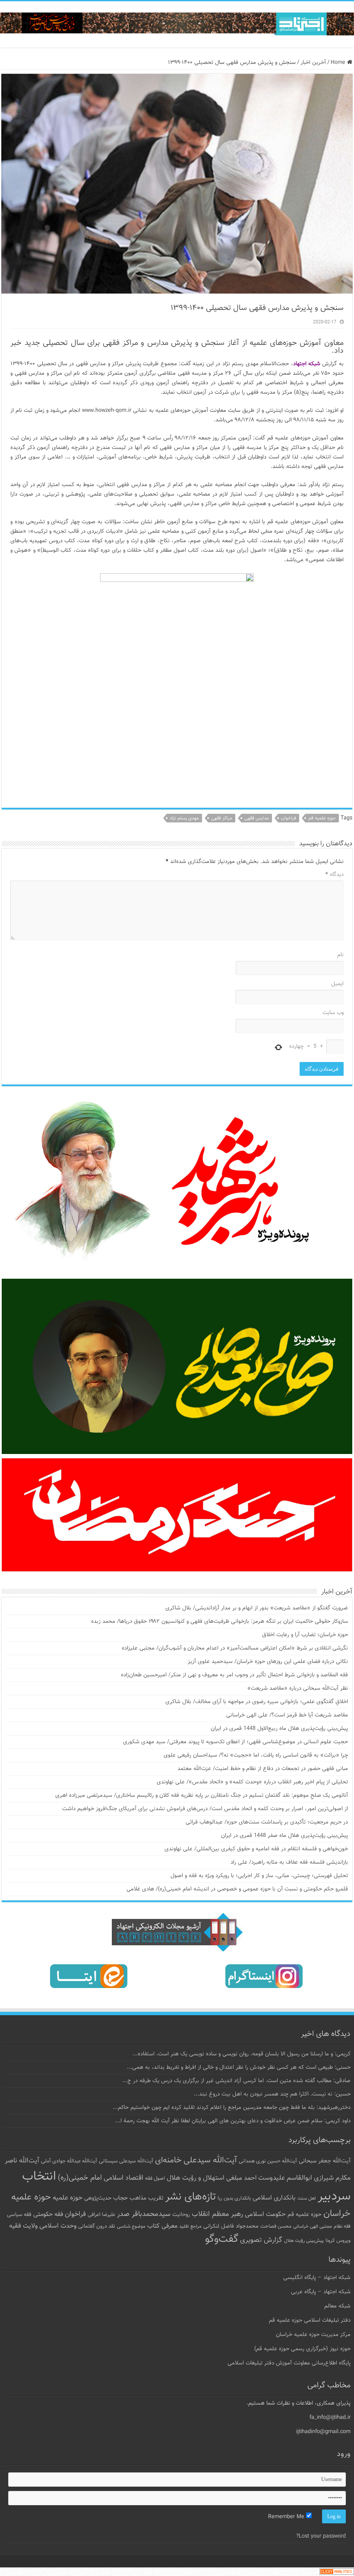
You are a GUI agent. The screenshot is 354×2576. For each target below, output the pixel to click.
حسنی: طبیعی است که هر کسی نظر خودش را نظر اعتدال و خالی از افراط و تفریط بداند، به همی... (239, 2067)
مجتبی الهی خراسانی (313, 2227)
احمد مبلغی (241, 2178)
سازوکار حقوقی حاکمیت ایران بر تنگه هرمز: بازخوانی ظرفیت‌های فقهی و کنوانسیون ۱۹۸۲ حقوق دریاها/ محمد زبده (220, 1621)
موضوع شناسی (131, 2227)
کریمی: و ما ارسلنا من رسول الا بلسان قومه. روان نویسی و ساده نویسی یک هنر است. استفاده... (242, 2054)
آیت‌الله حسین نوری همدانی (268, 2161)
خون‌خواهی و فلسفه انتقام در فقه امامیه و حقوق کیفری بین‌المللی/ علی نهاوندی (256, 1849)
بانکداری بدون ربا (234, 2198)
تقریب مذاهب (147, 2198)
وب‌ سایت (333, 1013)
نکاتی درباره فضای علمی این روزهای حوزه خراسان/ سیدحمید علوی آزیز (268, 1662)
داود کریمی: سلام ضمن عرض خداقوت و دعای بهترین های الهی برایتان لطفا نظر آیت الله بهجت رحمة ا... (233, 2121)
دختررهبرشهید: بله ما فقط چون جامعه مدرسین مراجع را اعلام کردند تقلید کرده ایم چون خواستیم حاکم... (232, 2108)
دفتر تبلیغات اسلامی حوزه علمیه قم (310, 2320)
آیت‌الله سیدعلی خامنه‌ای (196, 2160)
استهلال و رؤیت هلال (196, 2178)
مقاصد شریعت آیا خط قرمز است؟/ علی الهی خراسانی (287, 1715)
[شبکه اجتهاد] (177, 24)
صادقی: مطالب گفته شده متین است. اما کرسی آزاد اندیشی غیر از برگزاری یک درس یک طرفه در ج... (236, 2081)
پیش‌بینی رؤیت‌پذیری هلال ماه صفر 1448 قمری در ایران (284, 1836)
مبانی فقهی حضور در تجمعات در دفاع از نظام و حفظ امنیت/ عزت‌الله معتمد (263, 1769)
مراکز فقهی (222, 818)
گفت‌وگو (222, 2239)
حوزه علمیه (68, 2198)
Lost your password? (321, 2536)
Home (339, 63)
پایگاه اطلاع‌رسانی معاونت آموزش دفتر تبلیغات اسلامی (289, 2363)
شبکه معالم (337, 2306)
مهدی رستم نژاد (184, 818)
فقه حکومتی (48, 2214)
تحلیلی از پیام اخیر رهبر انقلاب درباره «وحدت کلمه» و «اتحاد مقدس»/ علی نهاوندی (252, 1782)
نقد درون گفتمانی (97, 2226)
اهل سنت (307, 2198)
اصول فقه (155, 2178)
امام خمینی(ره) (80, 2178)
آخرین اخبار (313, 63)
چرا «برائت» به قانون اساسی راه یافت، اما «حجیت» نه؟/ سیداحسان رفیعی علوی (256, 1755)
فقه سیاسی (19, 2215)
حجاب (120, 2198)
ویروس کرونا (338, 2241)
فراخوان (289, 818)
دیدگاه (335, 875)
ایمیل (337, 984)
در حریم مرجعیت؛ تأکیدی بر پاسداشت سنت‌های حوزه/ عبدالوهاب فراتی (267, 1822)
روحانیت (181, 2215)
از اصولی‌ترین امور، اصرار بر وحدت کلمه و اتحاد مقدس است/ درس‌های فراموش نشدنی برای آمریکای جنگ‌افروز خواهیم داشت (205, 1809)
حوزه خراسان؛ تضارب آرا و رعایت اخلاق (305, 1635)
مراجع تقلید (190, 2226)
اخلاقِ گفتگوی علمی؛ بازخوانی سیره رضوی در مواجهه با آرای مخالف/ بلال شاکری (257, 1702)
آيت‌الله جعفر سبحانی (325, 2161)
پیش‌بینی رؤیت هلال (304, 2241)
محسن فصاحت (276, 2226)
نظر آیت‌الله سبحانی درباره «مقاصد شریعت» (298, 1688)
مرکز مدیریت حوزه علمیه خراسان (313, 2335)
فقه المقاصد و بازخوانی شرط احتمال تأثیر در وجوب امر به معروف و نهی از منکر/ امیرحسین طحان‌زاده (234, 1675)
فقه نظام (342, 2227)
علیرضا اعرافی (101, 2215)
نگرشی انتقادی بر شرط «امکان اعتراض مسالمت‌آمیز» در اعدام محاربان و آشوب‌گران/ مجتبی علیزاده (235, 1648)
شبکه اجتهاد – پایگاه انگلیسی (317, 2278)
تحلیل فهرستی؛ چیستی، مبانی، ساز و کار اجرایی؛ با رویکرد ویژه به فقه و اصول (259, 1876)
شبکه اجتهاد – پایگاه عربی (321, 2292)
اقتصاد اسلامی (123, 2178)
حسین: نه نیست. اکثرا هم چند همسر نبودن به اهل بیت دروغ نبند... (272, 2094)
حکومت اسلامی (265, 2214)
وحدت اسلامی (58, 2226)
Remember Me (287, 2517)
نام (340, 955)
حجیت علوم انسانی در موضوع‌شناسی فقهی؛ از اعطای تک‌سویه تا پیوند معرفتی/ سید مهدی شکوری (235, 1742)
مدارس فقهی (257, 818)
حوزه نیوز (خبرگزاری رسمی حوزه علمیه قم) (302, 2349)
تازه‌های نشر (191, 2197)
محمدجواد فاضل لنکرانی (231, 2226)
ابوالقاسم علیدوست (285, 2178)
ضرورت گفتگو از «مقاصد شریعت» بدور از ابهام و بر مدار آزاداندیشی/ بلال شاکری (257, 1608)
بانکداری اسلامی (274, 2198)
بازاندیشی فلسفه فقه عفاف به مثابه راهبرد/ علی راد (289, 1862)
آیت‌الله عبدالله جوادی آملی (69, 2161)
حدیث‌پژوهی (98, 2198)
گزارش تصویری (261, 2240)
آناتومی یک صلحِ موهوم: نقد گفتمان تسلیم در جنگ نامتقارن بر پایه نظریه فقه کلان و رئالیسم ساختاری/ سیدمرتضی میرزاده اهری (202, 1795)
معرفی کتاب (162, 2226)
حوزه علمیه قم (322, 818)
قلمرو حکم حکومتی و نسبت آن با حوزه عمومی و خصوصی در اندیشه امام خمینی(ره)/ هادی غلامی (237, 1889)
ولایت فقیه (23, 2226)
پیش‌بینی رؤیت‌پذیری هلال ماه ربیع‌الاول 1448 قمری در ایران (279, 1729)
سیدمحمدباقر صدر (144, 2214)
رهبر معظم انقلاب (217, 2214)
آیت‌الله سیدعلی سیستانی (126, 2161)
